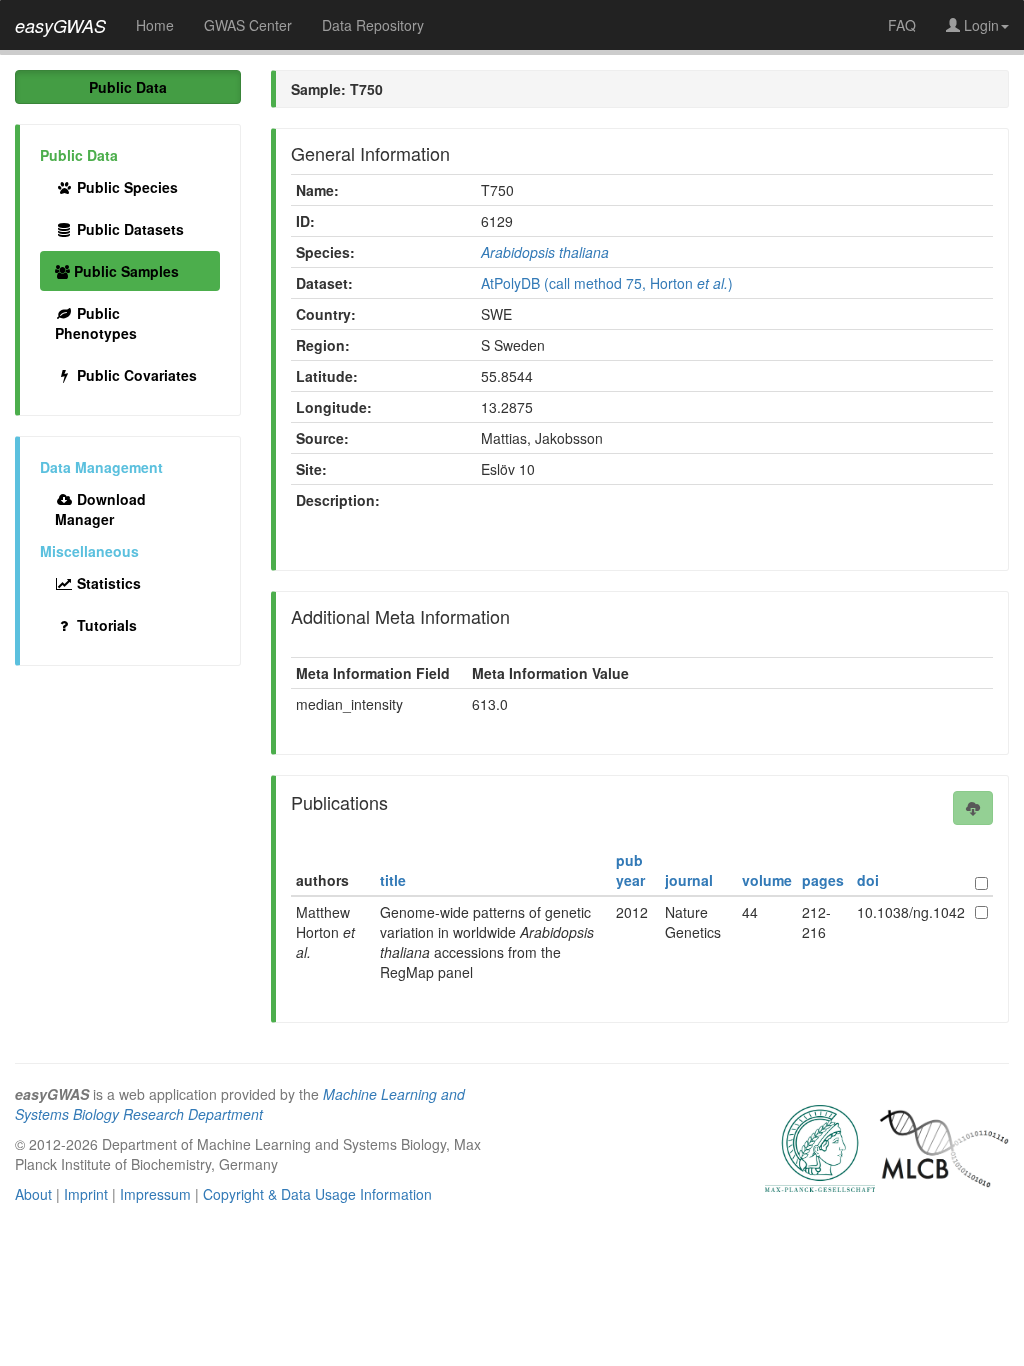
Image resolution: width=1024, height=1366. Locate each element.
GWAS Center (248, 25)
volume (767, 880)
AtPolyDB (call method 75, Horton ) (607, 283)
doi (868, 880)
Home (155, 25)
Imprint (86, 1194)
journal (689, 880)
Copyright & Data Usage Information (317, 1194)
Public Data (128, 87)
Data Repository (373, 25)
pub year (630, 870)
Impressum (155, 1194)
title (393, 880)
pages (823, 880)
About (33, 1194)
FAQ (902, 25)
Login (979, 25)
